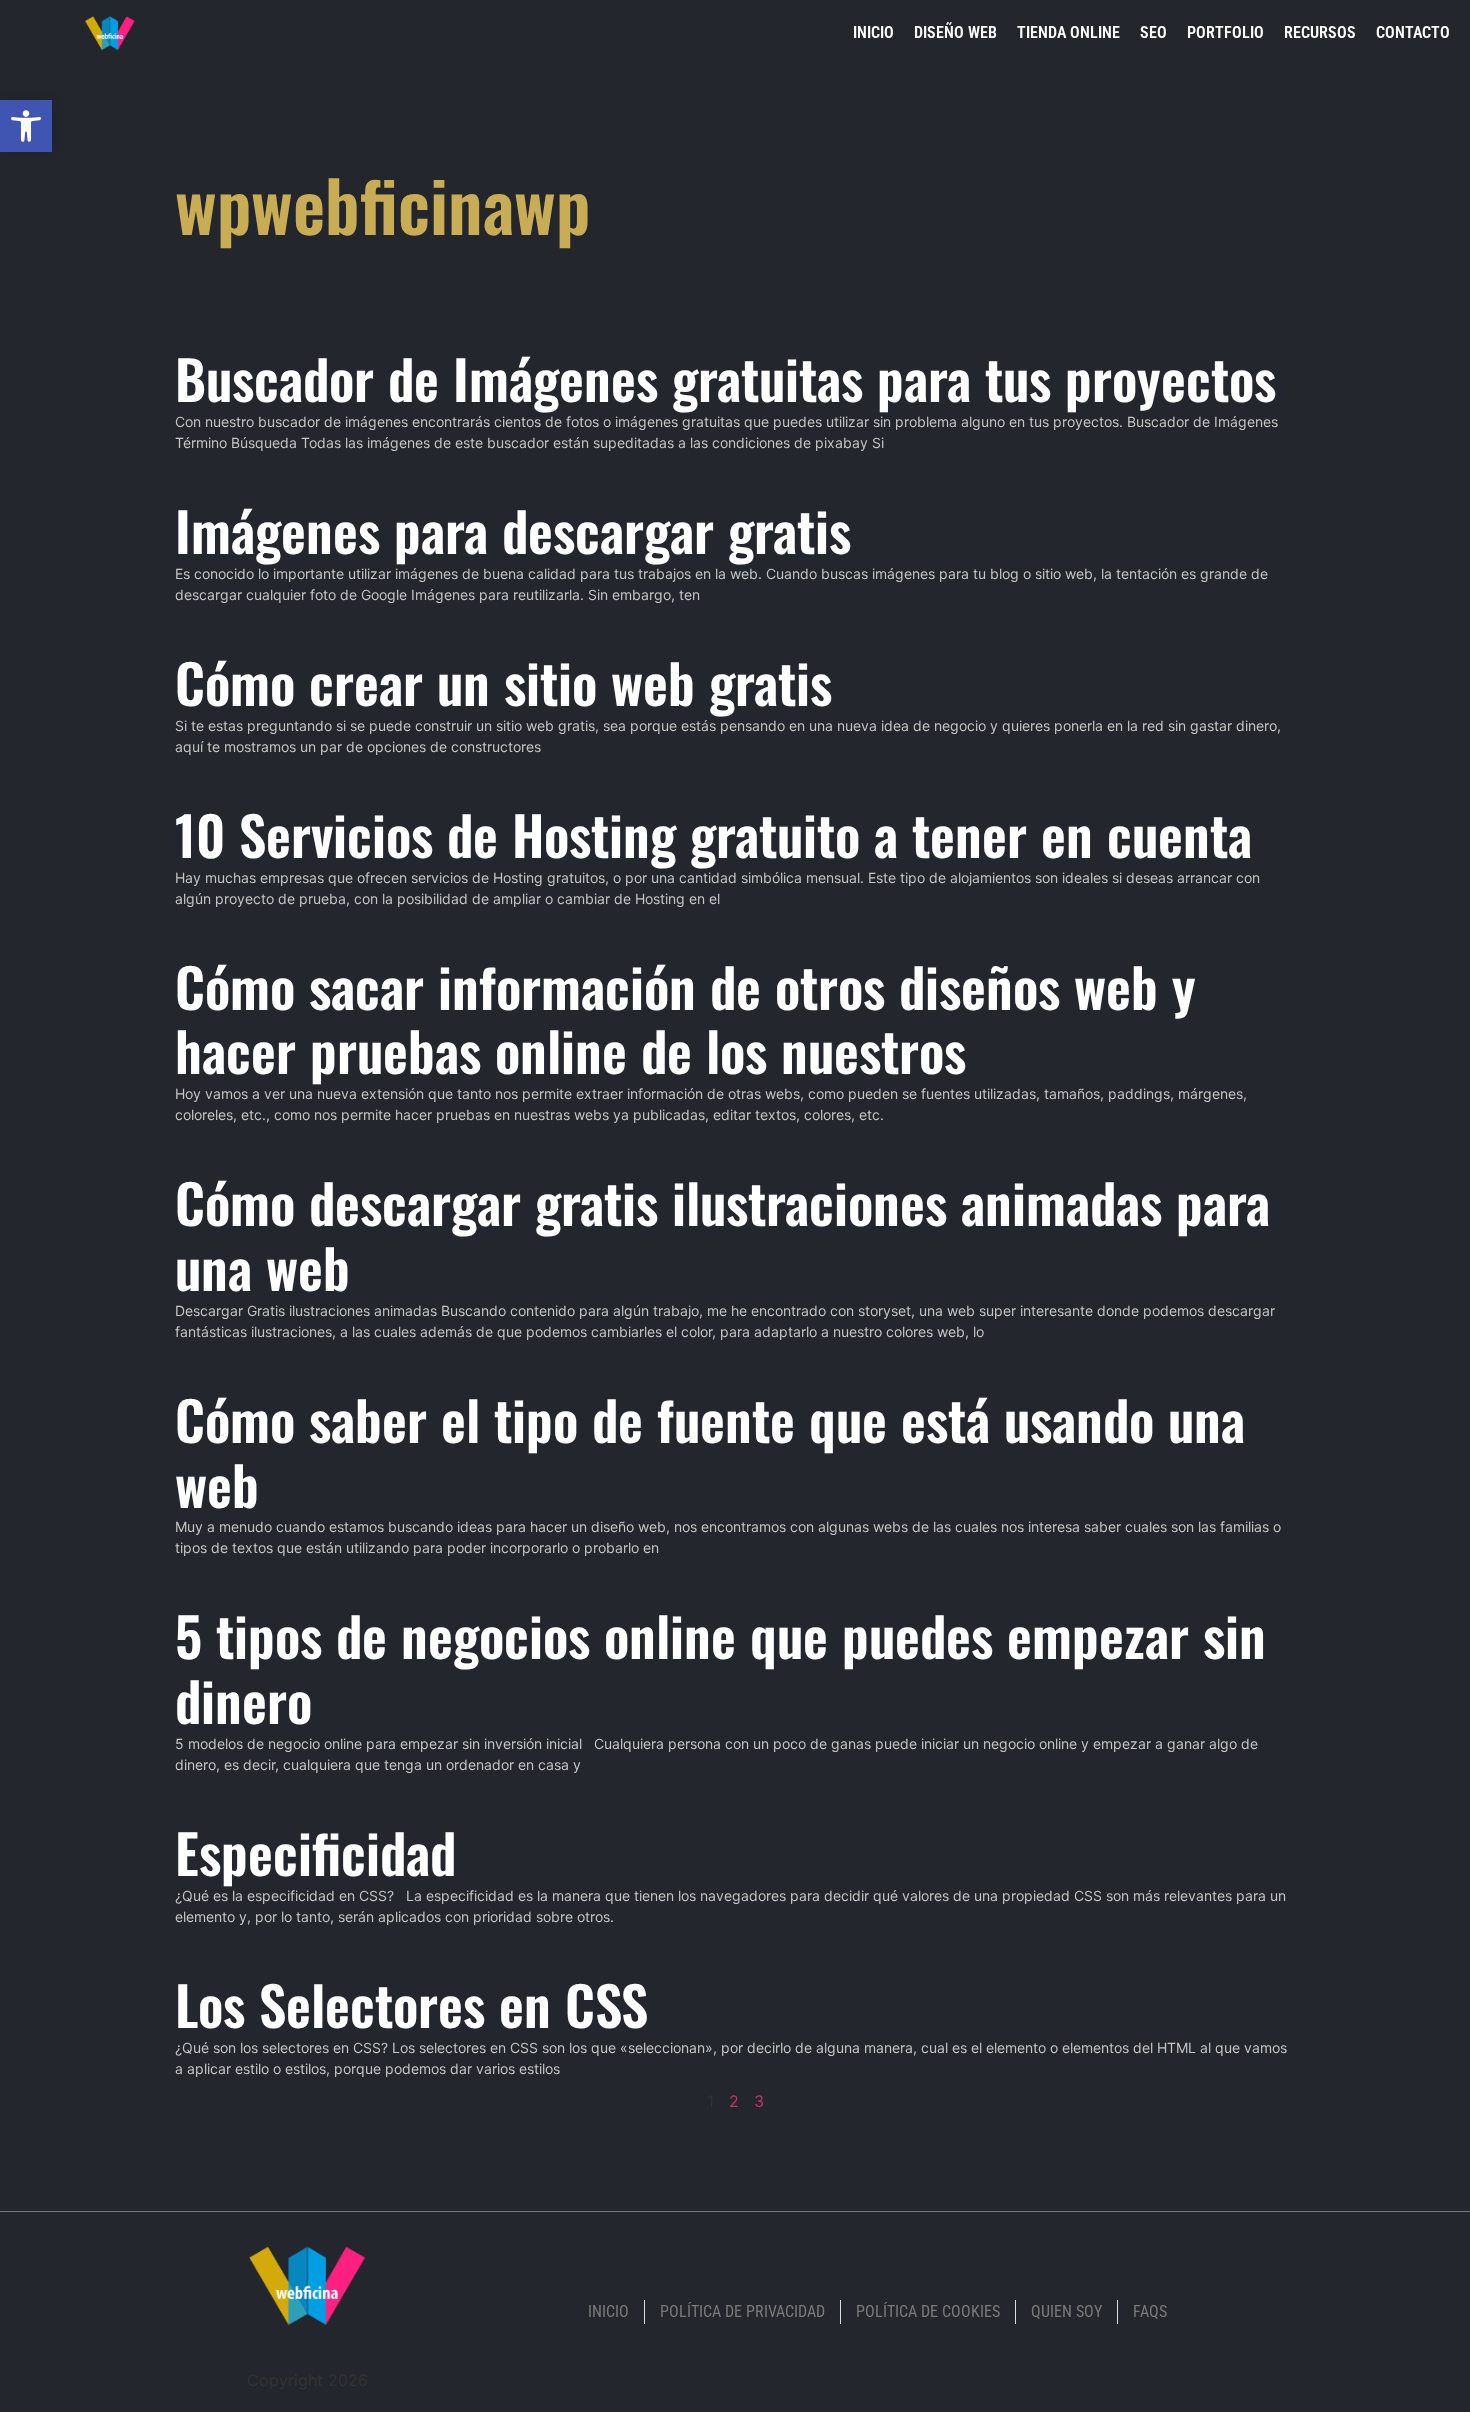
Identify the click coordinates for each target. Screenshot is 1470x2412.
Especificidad (315, 1852)
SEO (1153, 32)
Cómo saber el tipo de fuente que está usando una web (710, 1451)
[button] (26, 126)
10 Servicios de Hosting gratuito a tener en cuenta (713, 834)
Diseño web (955, 32)
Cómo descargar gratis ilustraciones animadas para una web (722, 1234)
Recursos (1320, 32)
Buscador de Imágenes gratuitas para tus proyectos (725, 378)
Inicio (873, 32)
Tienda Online (1068, 32)
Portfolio (1225, 32)
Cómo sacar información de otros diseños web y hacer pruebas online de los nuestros (685, 1018)
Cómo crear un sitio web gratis (503, 682)
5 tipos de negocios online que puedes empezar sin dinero (720, 1667)
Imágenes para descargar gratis (513, 530)
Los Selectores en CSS (411, 2004)
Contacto (1413, 32)
